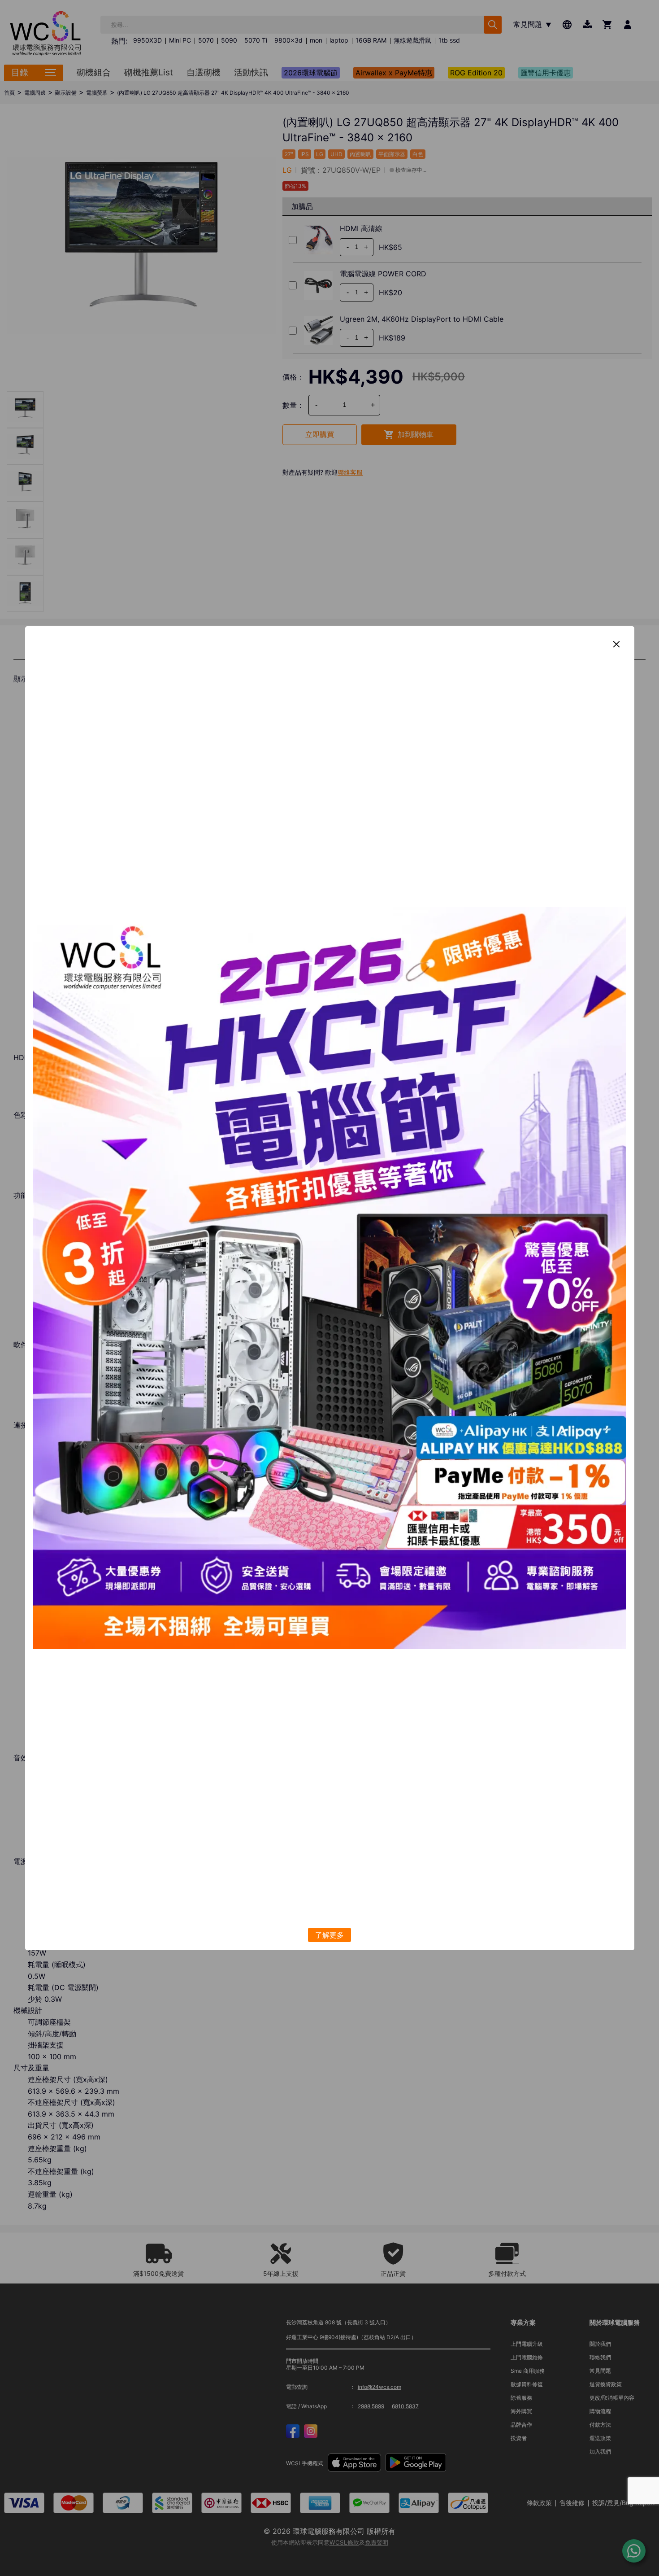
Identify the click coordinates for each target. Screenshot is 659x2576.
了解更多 (329, 1935)
